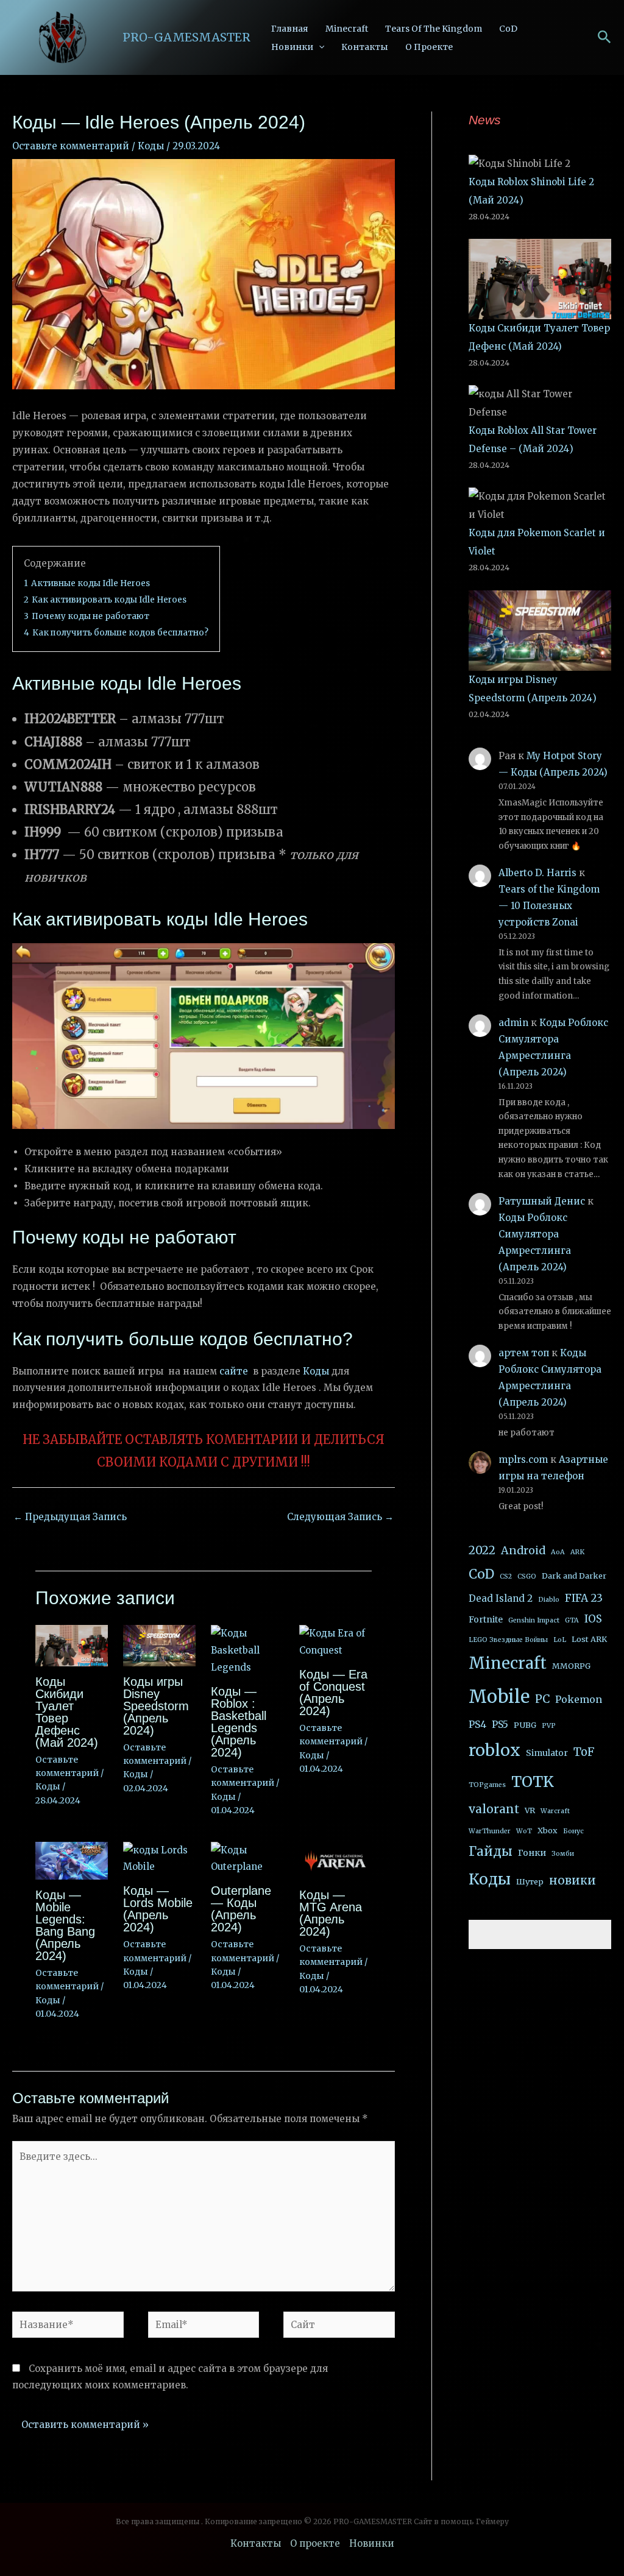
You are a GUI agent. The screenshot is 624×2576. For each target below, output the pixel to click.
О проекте (429, 47)
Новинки (292, 47)
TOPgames (487, 1785)
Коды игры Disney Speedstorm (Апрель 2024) (156, 1706)
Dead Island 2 (501, 1598)
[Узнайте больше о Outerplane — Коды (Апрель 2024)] (247, 1858)
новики (573, 1880)
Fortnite (486, 1619)
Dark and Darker (574, 1576)
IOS (593, 1619)
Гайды (491, 1852)
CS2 (506, 1576)
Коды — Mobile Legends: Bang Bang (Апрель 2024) (65, 1925)
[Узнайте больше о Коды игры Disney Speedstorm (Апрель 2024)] (159, 1645)
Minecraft (347, 29)
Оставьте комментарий (71, 146)
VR (530, 1810)
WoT (524, 1831)
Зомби (563, 1854)
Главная (290, 29)
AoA (558, 1552)
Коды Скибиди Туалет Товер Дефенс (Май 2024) (67, 1712)
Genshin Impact (534, 1620)
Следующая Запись (340, 1517)
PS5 (500, 1724)
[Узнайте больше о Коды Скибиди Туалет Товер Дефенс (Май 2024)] (72, 1645)
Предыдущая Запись (70, 1517)
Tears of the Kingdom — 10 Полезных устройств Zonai (549, 906)
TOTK (533, 1782)
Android (523, 1551)
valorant (494, 1809)
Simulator (547, 1753)
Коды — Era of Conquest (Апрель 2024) (333, 1693)
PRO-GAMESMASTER (186, 37)
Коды (151, 146)
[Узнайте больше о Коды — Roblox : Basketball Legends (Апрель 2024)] (247, 1650)
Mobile (499, 1697)
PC (542, 1699)
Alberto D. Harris (537, 873)
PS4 (477, 1724)
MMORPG (571, 1666)
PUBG (525, 1725)
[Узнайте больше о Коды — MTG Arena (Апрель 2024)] (335, 1860)
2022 (482, 1550)
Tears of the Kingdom (434, 29)
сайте (234, 1371)
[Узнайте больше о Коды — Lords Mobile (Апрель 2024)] (159, 1858)
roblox (495, 1750)
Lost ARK (589, 1639)
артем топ (524, 1353)
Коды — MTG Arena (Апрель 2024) (331, 1913)
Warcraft (555, 1811)
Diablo (549, 1600)
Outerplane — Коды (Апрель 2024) (241, 1909)
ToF (584, 1752)
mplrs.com (523, 1460)
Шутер (530, 1882)
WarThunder (490, 1831)
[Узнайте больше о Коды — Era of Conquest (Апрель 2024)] (335, 1641)
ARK (577, 1552)
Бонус (573, 1831)
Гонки (532, 1853)
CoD (508, 29)
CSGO (527, 1576)
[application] (319, 47)
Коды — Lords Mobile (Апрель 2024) (158, 1909)
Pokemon (579, 1699)
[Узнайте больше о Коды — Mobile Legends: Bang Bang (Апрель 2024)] (72, 1860)
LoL (560, 1640)
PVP (549, 1726)
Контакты (365, 47)
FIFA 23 (584, 1598)
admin (513, 1023)
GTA (572, 1620)
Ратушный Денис (542, 1201)
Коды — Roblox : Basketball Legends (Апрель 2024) (239, 1722)
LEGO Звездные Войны (508, 1640)
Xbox (548, 1831)
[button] (604, 38)
